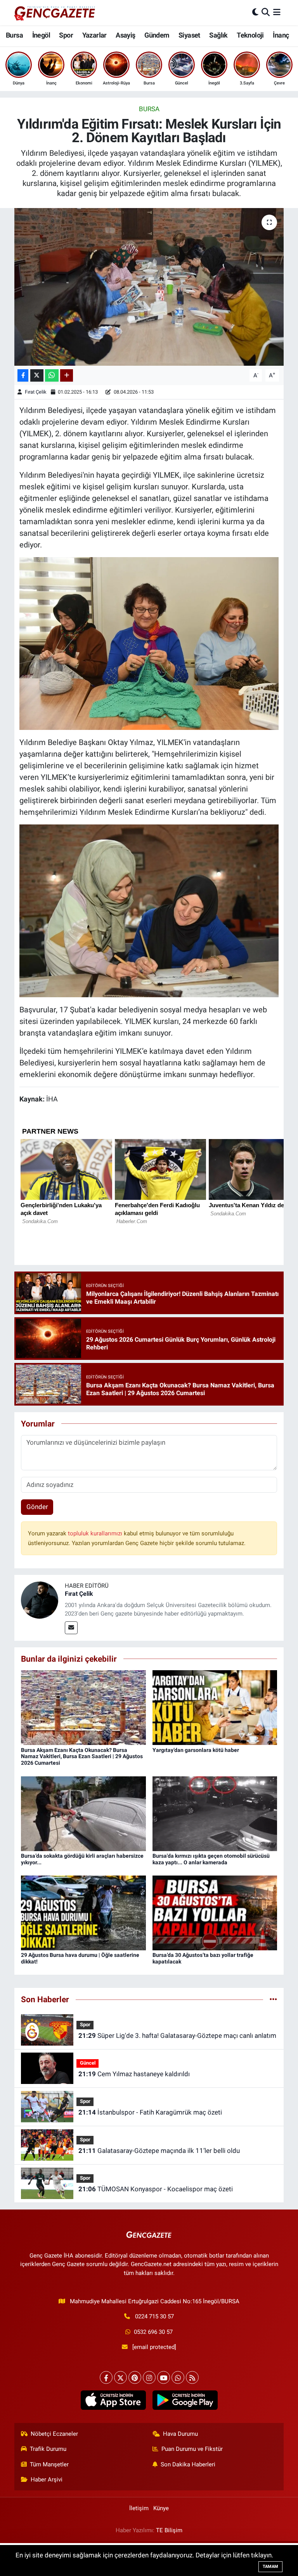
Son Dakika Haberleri (188, 2464)
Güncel (88, 2063)
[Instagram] (149, 2377)
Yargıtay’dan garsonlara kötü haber (196, 1750)
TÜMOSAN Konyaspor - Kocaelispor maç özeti (156, 2189)
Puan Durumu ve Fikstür (192, 2449)
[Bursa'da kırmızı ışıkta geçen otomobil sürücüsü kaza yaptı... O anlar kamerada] (215, 1813)
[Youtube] (164, 2377)
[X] (120, 2377)
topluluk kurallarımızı (96, 1533)
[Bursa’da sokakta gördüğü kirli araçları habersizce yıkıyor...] (83, 1813)
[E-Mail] (71, 1628)
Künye (161, 2508)
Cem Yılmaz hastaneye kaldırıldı (134, 2074)
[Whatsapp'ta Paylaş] (52, 376)
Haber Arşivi (47, 2480)
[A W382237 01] (149, 910)
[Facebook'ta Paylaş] (23, 376)
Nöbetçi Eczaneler (54, 2434)
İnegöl (41, 35)
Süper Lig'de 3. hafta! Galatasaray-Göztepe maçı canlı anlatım (177, 2036)
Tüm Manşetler (49, 2464)
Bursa (14, 35)
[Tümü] (273, 1999)
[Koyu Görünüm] (255, 12)
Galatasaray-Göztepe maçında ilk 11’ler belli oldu (159, 2151)
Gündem (157, 35)
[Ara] (266, 12)
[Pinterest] (135, 2377)
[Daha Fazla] (67, 376)
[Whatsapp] (178, 2377)
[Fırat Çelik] (40, 1599)
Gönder (37, 1507)
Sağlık (218, 35)
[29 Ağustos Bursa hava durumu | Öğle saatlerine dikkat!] (83, 1912)
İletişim (139, 2508)
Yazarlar (94, 35)
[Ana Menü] (277, 12)
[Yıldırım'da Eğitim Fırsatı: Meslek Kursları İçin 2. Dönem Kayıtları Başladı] (149, 287)
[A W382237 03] (149, 643)
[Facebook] (106, 2377)
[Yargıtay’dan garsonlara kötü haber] (215, 1707)
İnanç (281, 35)
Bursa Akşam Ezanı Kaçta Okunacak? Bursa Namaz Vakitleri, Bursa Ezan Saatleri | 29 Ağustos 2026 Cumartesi (82, 1757)
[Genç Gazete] (55, 12)
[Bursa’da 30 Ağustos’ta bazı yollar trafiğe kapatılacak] (215, 1912)
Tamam (270, 2567)
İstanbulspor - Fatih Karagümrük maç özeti (150, 2112)
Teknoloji (250, 35)
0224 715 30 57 (154, 2316)
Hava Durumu (180, 2434)
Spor (66, 35)
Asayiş (125, 35)
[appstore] (113, 2400)
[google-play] (185, 2400)
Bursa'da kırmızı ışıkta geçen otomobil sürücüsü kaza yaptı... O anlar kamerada (211, 1859)
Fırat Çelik (36, 392)
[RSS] (192, 2377)
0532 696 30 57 (153, 2332)
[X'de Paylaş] (37, 376)
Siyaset (189, 35)
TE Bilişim (169, 2530)
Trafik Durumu (48, 2449)
